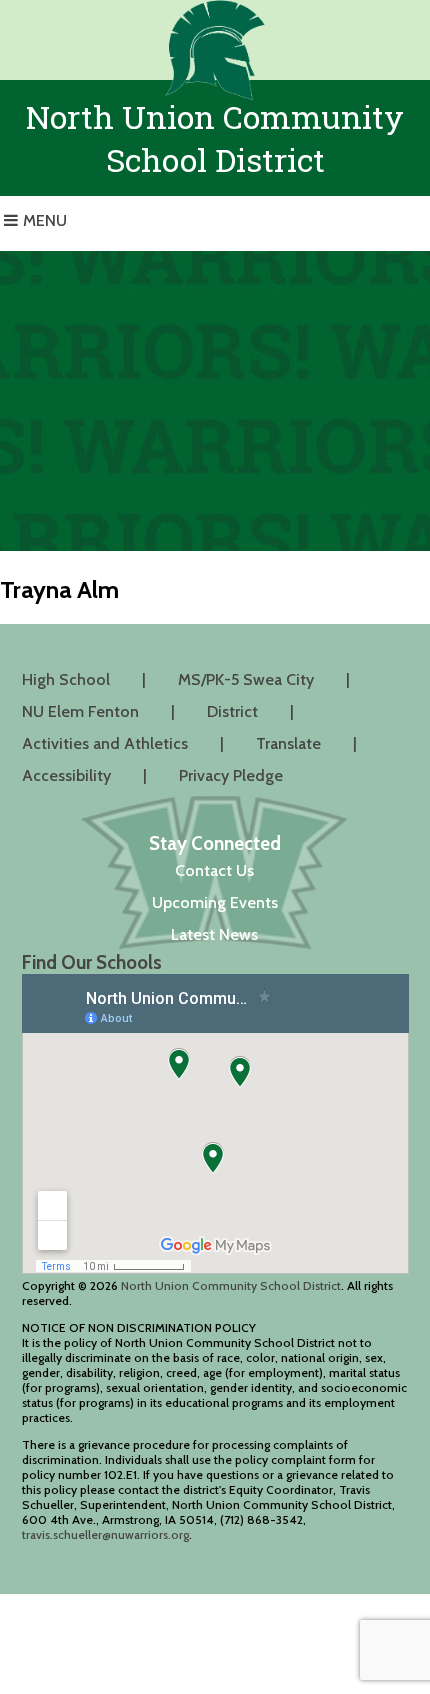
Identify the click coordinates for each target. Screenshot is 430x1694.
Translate (288, 743)
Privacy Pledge (231, 775)
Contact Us (214, 870)
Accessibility (66, 775)
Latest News (214, 934)
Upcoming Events (215, 902)
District (232, 711)
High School (66, 679)
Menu (45, 220)
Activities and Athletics (105, 743)
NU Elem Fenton (80, 711)
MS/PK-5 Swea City (246, 679)
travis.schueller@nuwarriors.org (105, 1534)
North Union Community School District (231, 1285)
